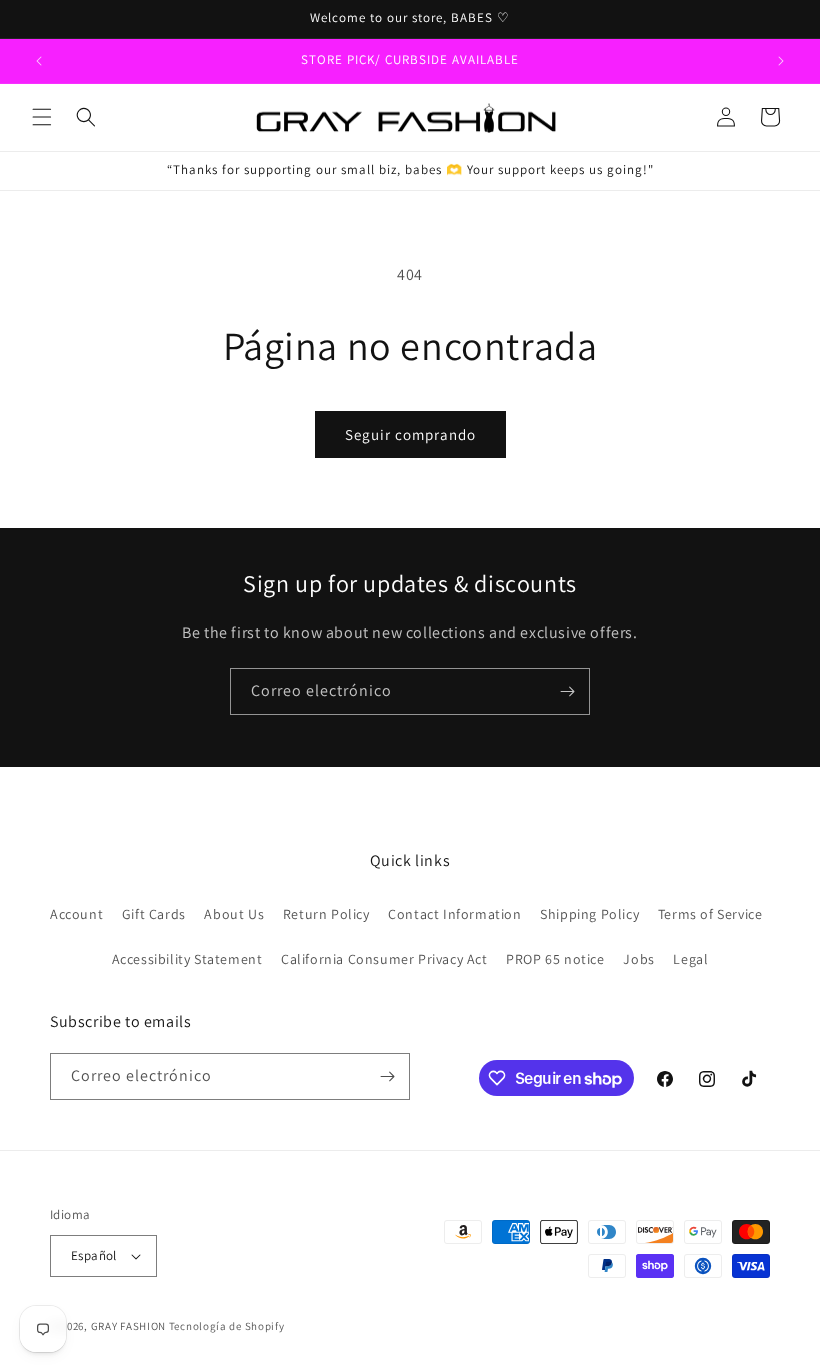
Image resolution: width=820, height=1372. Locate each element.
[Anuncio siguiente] (781, 61)
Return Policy (326, 914)
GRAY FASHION (128, 1326)
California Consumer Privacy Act (384, 959)
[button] (42, 117)
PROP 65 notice (555, 959)
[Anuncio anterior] (39, 61)
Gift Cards (154, 914)
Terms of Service (710, 914)
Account (76, 914)
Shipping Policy (589, 914)
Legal (690, 959)
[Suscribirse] (567, 691)
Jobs (638, 959)
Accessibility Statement (187, 959)
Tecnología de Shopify (227, 1326)
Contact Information (454, 914)
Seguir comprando (410, 434)
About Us (234, 914)
